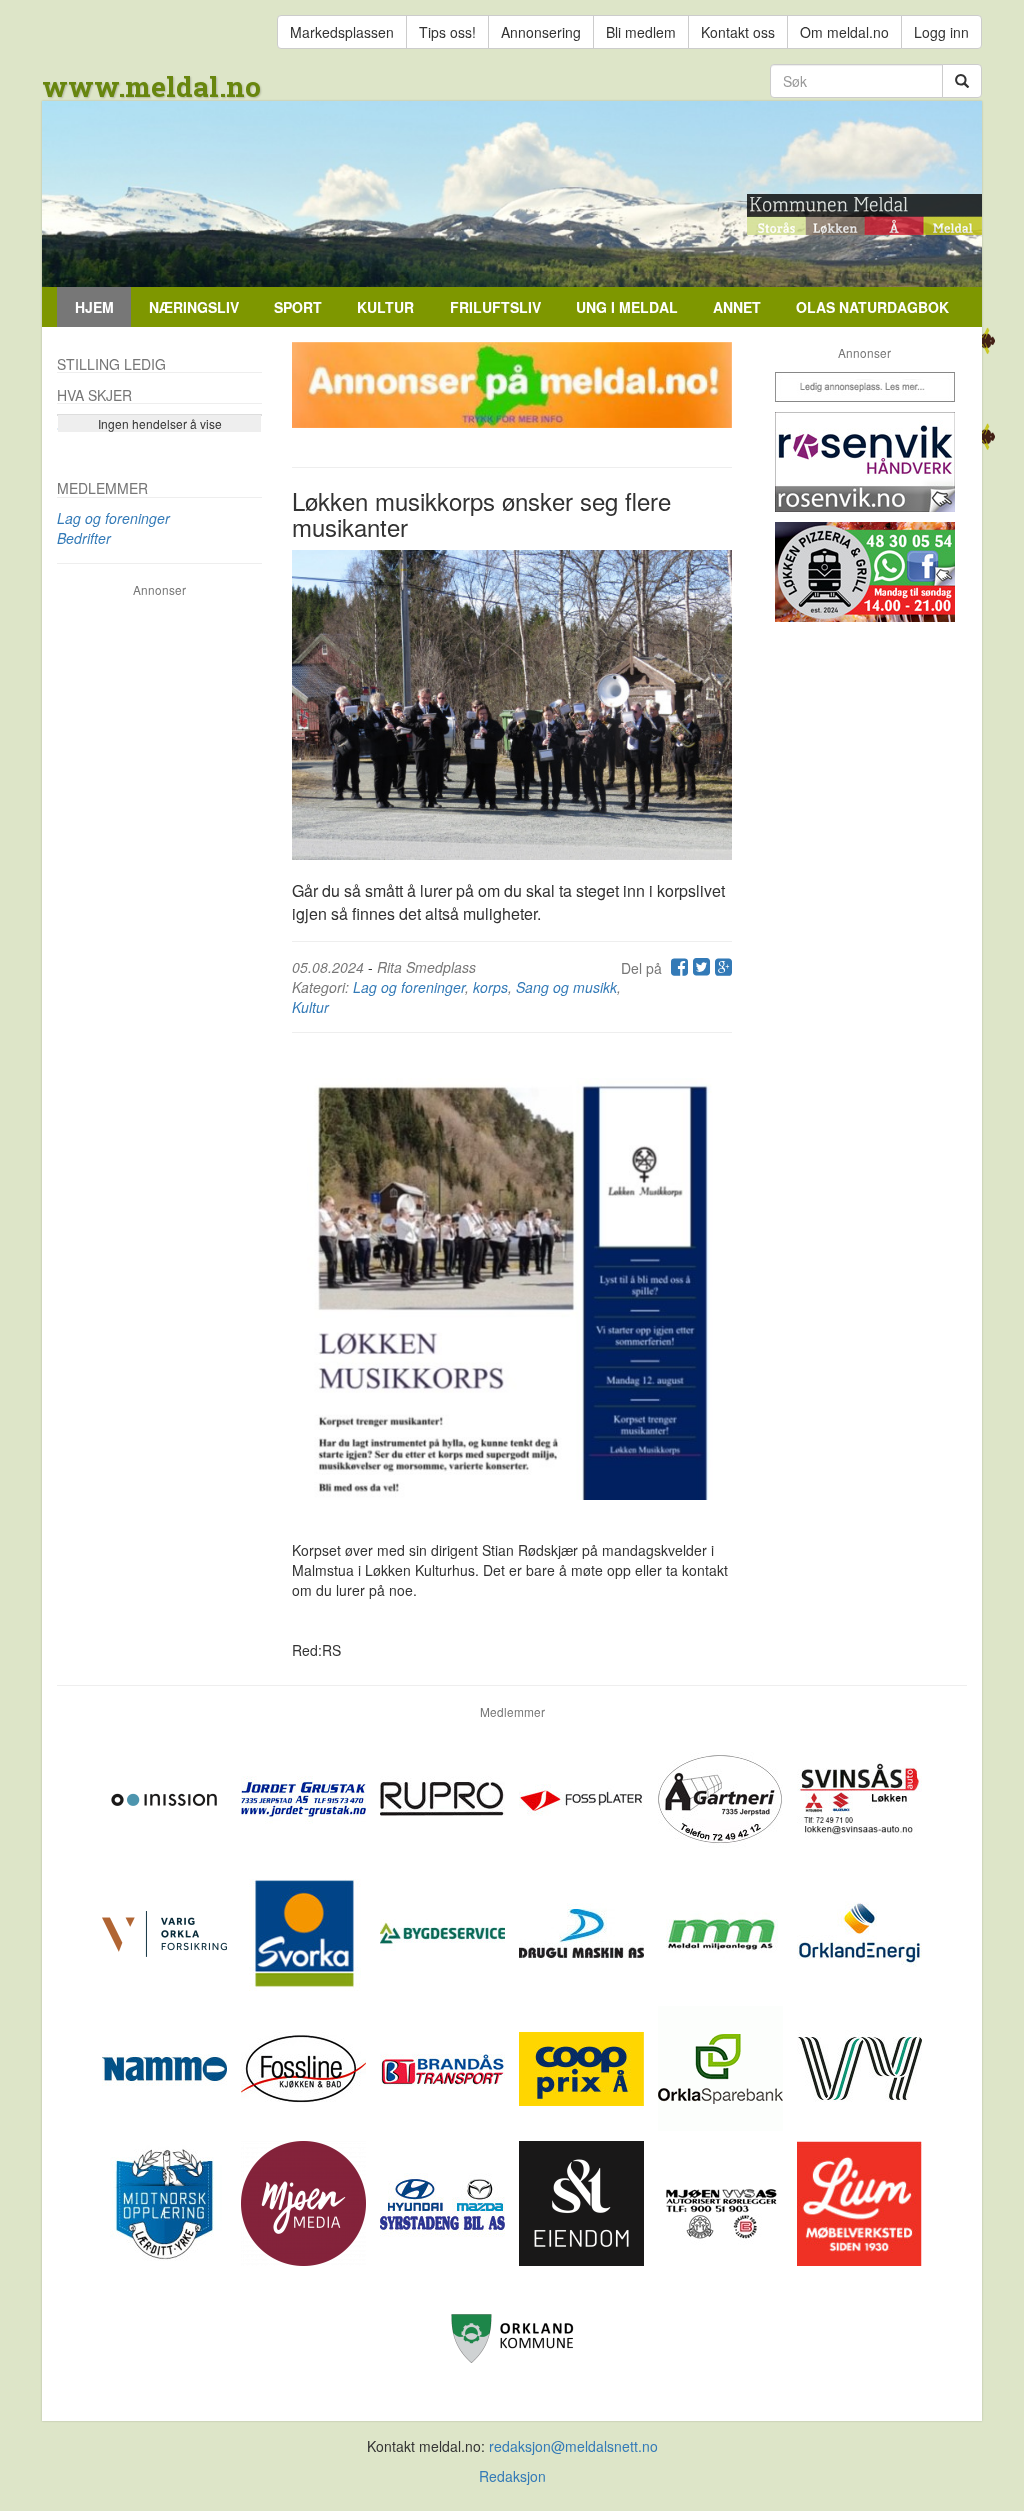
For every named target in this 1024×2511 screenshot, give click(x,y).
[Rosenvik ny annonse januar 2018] (864, 462)
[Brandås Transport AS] (444, 2066)
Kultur (385, 307)
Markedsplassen (342, 32)
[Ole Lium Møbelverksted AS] (859, 2201)
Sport (298, 307)
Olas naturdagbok (872, 307)
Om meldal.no (844, 32)
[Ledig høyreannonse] (864, 387)
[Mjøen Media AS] (305, 2201)
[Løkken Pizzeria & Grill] (864, 572)
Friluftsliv (495, 307)
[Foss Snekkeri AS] (305, 2066)
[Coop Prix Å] (583, 2066)
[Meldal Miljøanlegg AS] (722, 1931)
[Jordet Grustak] (305, 1796)
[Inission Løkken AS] (166, 1796)
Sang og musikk (566, 987)
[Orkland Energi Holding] (859, 1931)
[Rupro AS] (444, 1796)
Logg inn (941, 32)
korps (490, 987)
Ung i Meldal (627, 307)
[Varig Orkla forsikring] (166, 1931)
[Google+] (721, 968)
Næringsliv (194, 307)
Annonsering (541, 32)
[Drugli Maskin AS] (583, 1931)
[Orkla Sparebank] (722, 2066)
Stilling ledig (111, 364)
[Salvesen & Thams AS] (583, 2201)
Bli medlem (641, 32)
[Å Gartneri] (722, 1796)
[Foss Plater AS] (583, 1796)
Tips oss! (447, 32)
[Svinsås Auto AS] (859, 1796)
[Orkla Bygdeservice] (444, 1931)
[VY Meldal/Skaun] (859, 2066)
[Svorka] (305, 1931)
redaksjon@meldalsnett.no (573, 2446)
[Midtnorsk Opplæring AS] (166, 2201)
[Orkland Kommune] (512, 2336)
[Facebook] (677, 968)
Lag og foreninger (409, 987)
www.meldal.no (151, 86)
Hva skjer (94, 395)
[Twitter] (699, 968)
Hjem (94, 307)
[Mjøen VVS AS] (722, 2201)
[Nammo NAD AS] (166, 2066)
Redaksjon (512, 2476)
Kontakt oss (738, 32)
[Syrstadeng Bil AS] (444, 2201)
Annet (737, 307)
